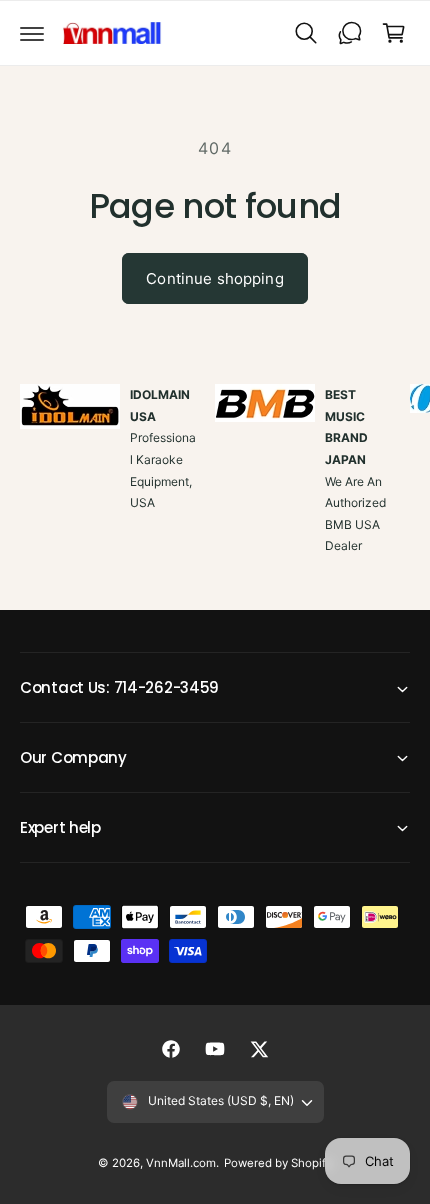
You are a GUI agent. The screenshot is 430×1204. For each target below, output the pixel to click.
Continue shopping (215, 278)
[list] (215, 492)
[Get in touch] (350, 33)
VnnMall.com (181, 1163)
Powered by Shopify (278, 1163)
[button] (32, 33)
